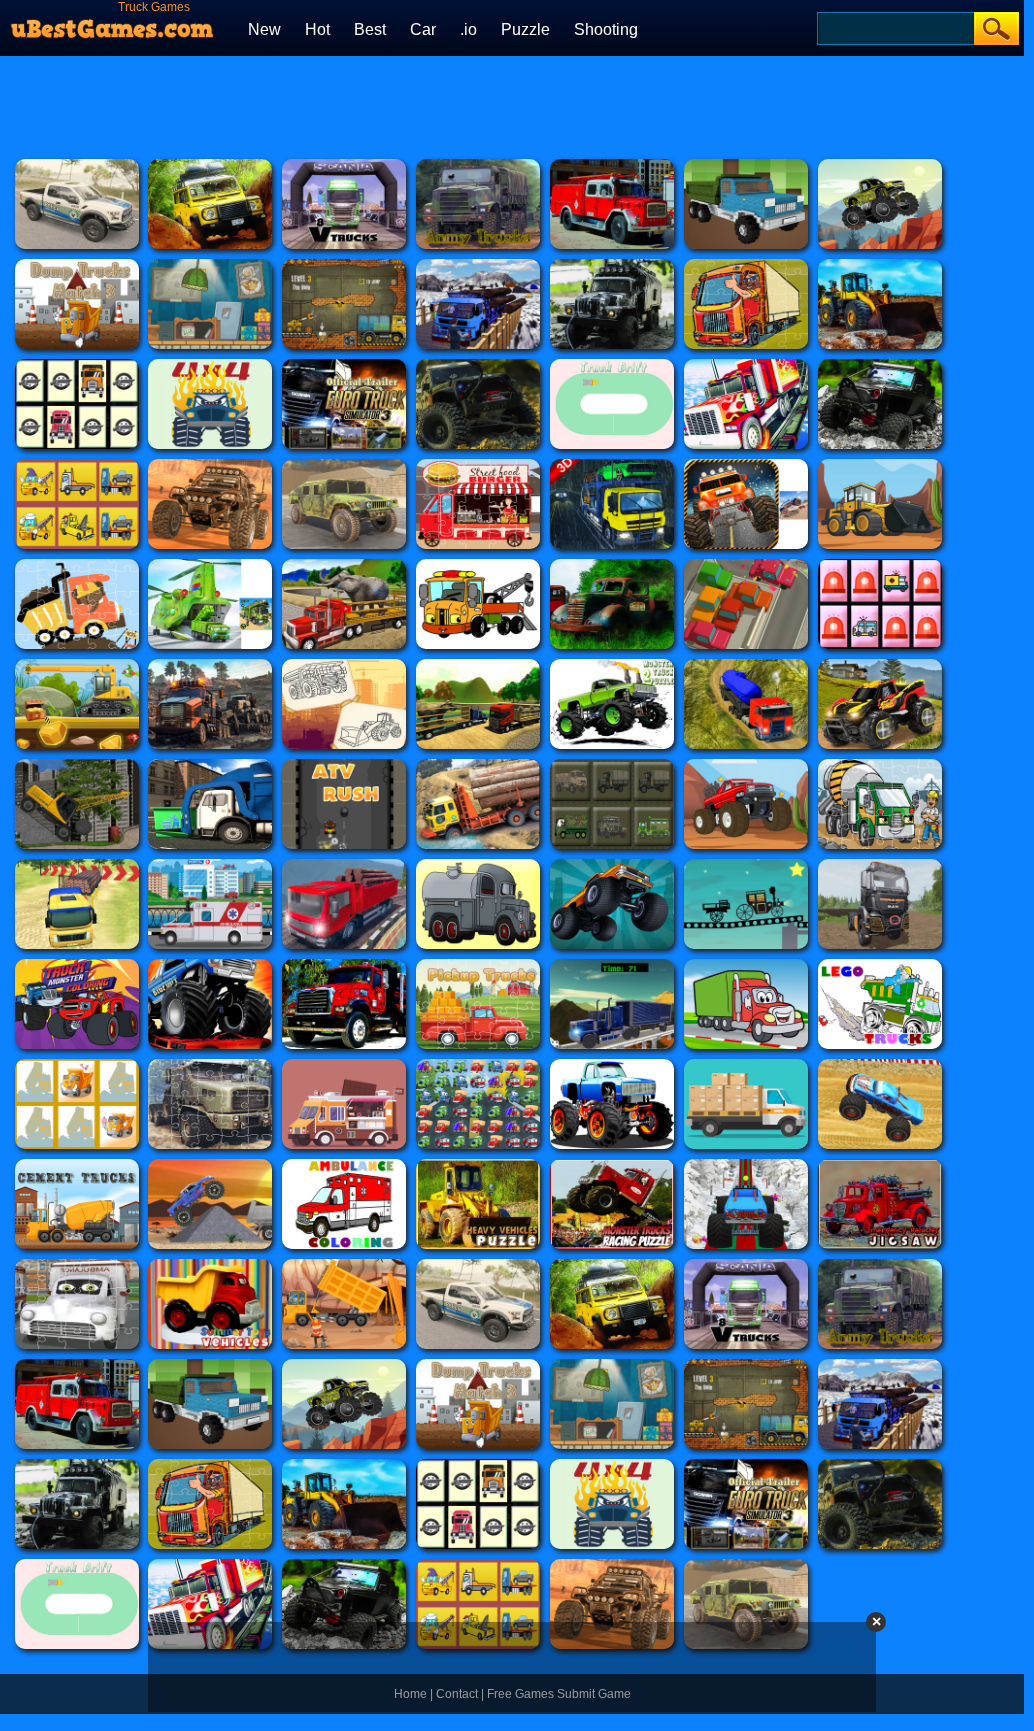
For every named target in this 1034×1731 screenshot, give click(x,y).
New (264, 29)
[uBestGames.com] (113, 23)
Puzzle (525, 29)
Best (370, 29)
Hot (317, 29)
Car (423, 29)
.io (468, 29)
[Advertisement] (512, 105)
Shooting (606, 29)
